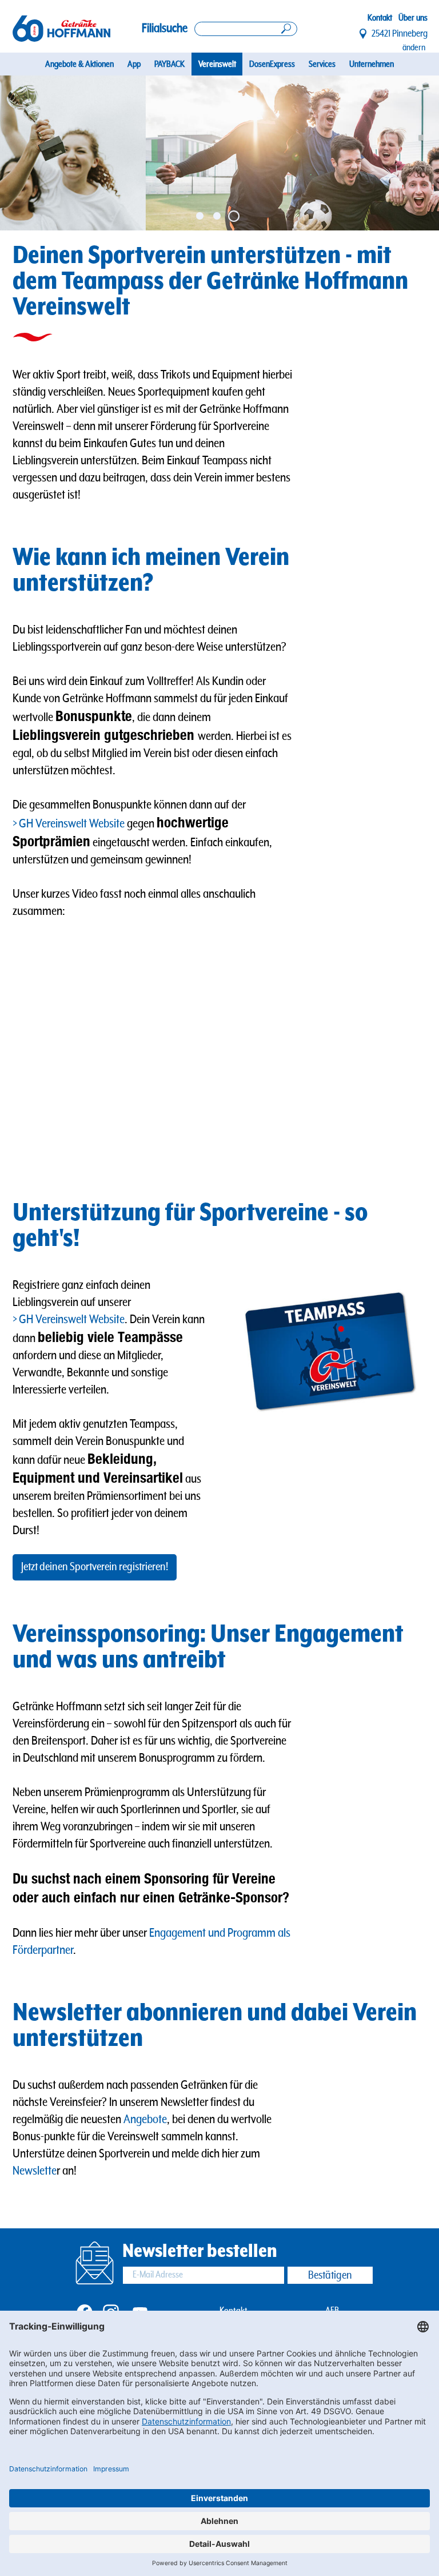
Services (322, 64)
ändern (414, 47)
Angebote (145, 2119)
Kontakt (380, 18)
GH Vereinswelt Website (72, 824)
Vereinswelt (217, 64)
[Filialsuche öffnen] (246, 29)
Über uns (413, 18)
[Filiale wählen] (364, 34)
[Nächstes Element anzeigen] (417, 153)
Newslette (35, 2171)
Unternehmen (372, 64)
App (134, 64)
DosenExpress (272, 64)
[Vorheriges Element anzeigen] (22, 153)
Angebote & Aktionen (79, 64)
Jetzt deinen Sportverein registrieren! (95, 1567)
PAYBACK (169, 64)
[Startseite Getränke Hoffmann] (61, 29)
